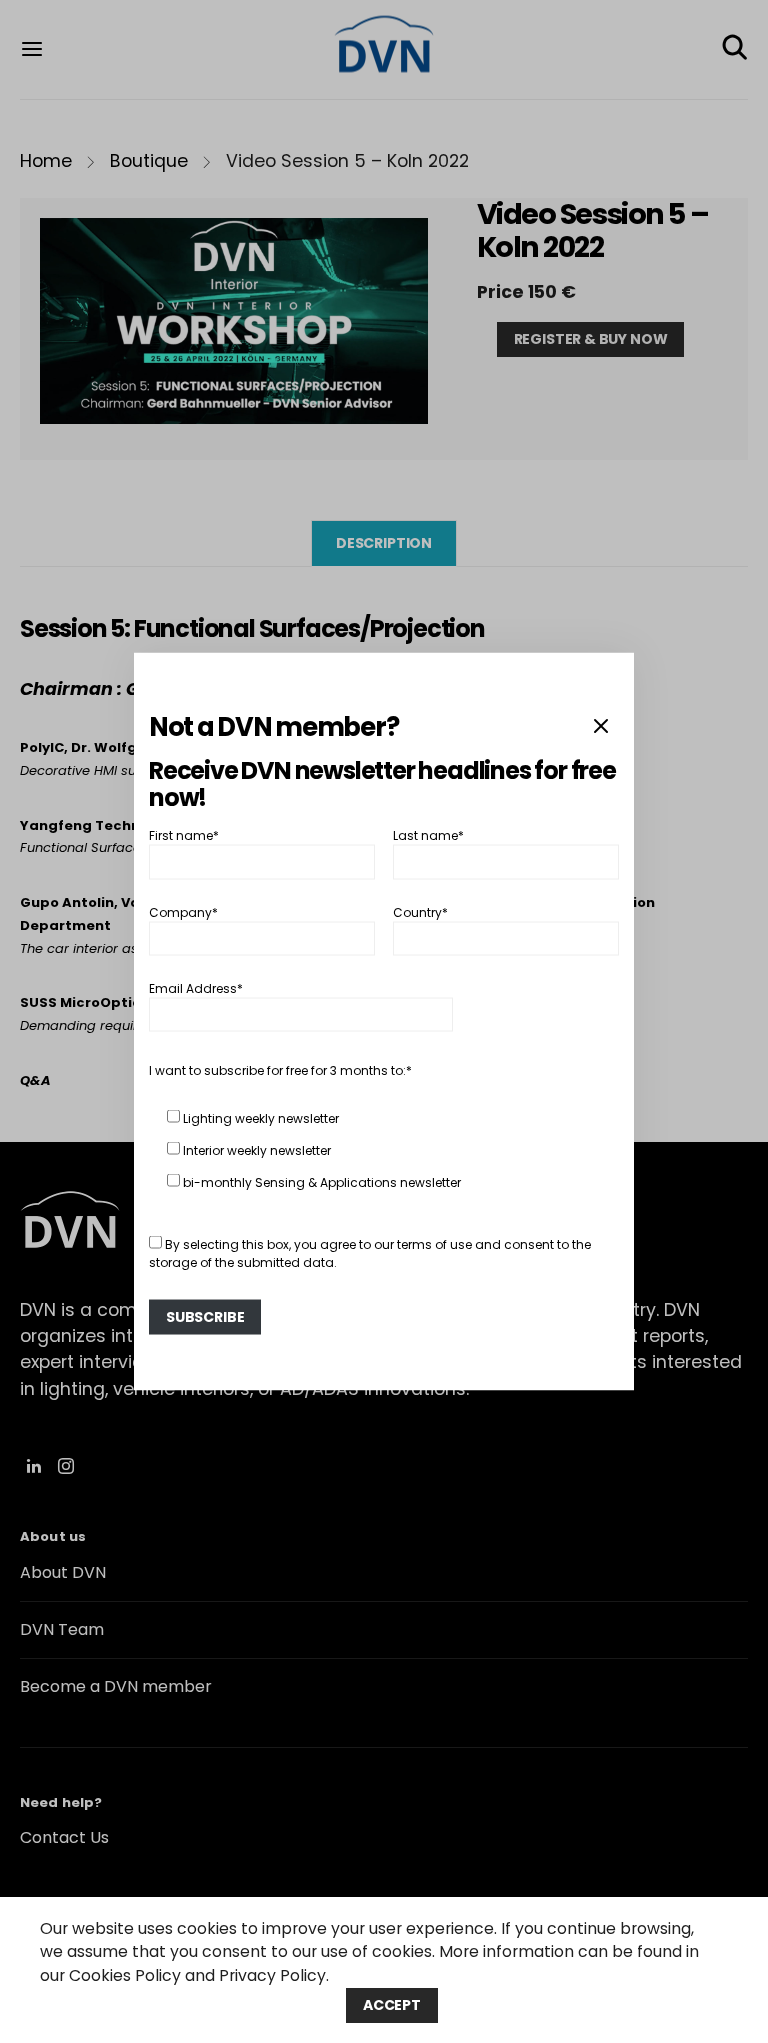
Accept (392, 2005)
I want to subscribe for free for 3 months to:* (280, 1070)
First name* (184, 835)
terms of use (434, 1244)
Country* (420, 911)
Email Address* (196, 988)
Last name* (428, 835)
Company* (183, 911)
